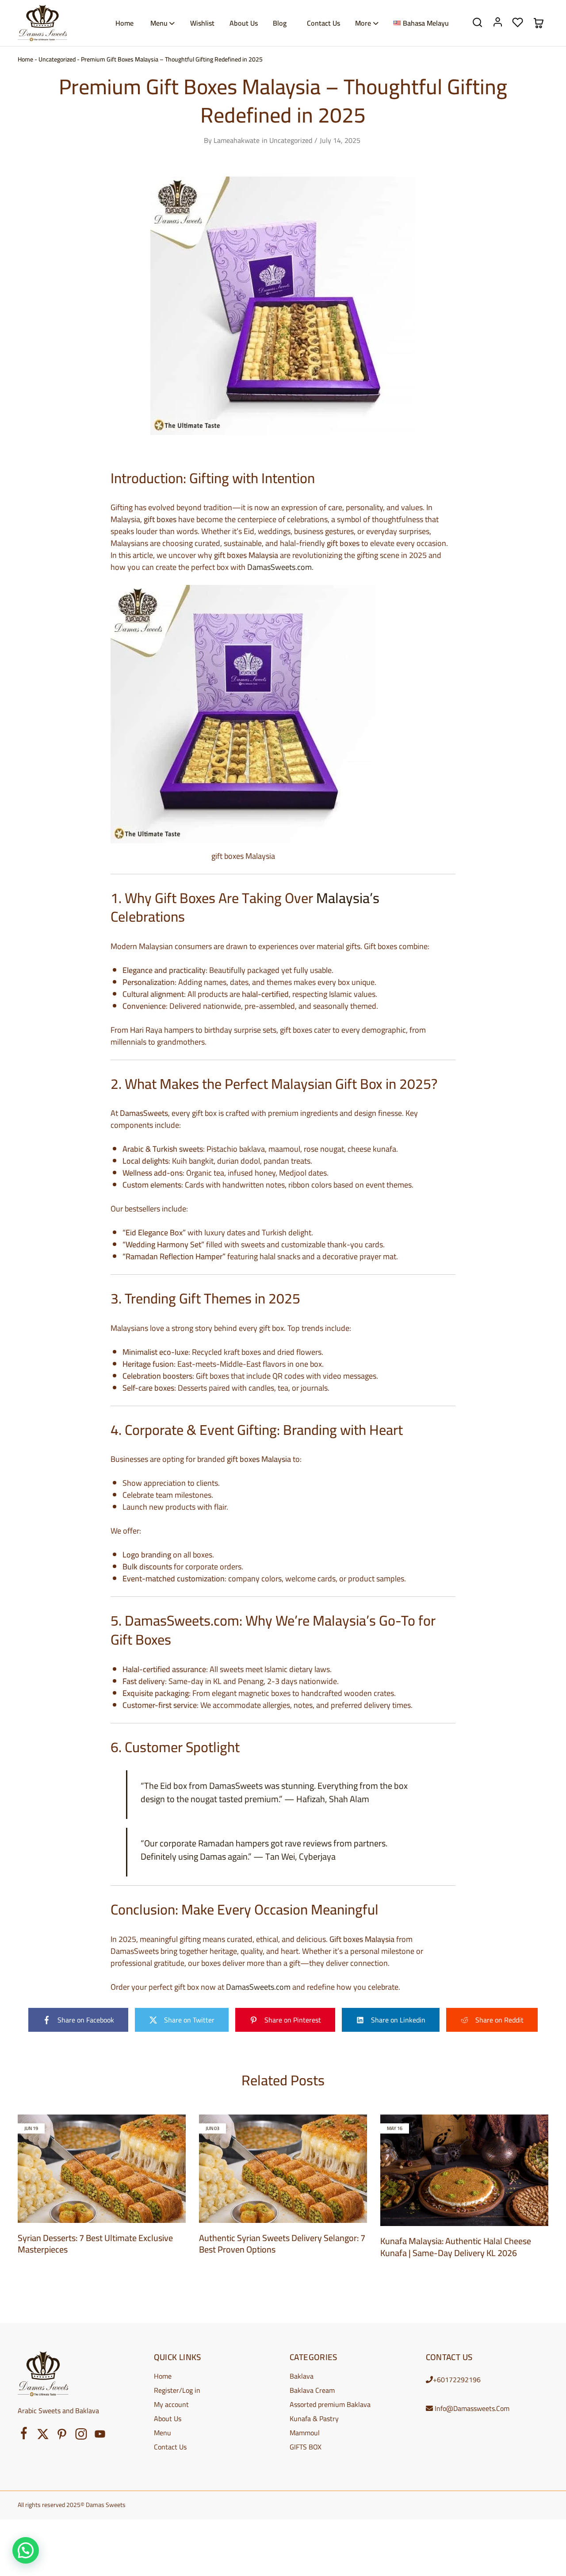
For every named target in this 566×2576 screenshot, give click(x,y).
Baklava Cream (312, 2390)
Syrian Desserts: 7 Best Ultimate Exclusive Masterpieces (95, 2244)
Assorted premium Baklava (330, 2404)
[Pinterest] (62, 2436)
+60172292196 (457, 2380)
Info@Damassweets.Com (472, 2408)
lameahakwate (237, 140)
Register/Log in (177, 2390)
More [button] (363, 23)
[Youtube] (100, 2436)
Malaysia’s (348, 898)
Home (124, 23)
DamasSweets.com (279, 567)
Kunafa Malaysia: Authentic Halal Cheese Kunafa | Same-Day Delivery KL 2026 (456, 2247)
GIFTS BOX (306, 2447)
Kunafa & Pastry (314, 2418)
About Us (244, 23)
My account (171, 2404)
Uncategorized (57, 59)
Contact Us (323, 23)
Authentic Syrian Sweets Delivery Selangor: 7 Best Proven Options (282, 2244)
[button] (26, 2550)
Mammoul (305, 2433)
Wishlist (202, 23)
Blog (280, 23)
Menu (163, 2433)
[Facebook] (24, 2435)
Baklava (302, 2376)
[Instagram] (81, 2436)
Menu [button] (159, 23)
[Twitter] (43, 2436)
